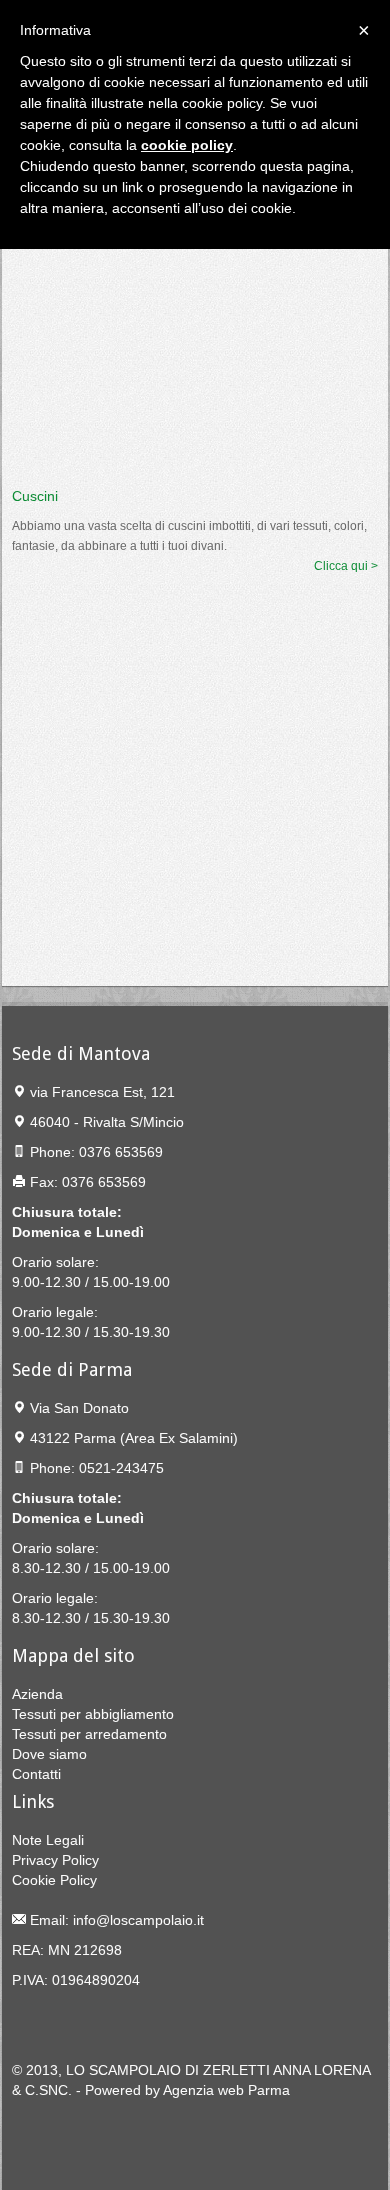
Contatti (36, 1774)
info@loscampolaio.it (138, 1920)
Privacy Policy (55, 1860)
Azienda (37, 1694)
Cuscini (35, 496)
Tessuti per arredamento (89, 1734)
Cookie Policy (54, 1880)
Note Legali (48, 1840)
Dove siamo (49, 1754)
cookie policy (187, 145)
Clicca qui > (346, 566)
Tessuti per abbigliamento (93, 1714)
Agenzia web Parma (226, 2090)
